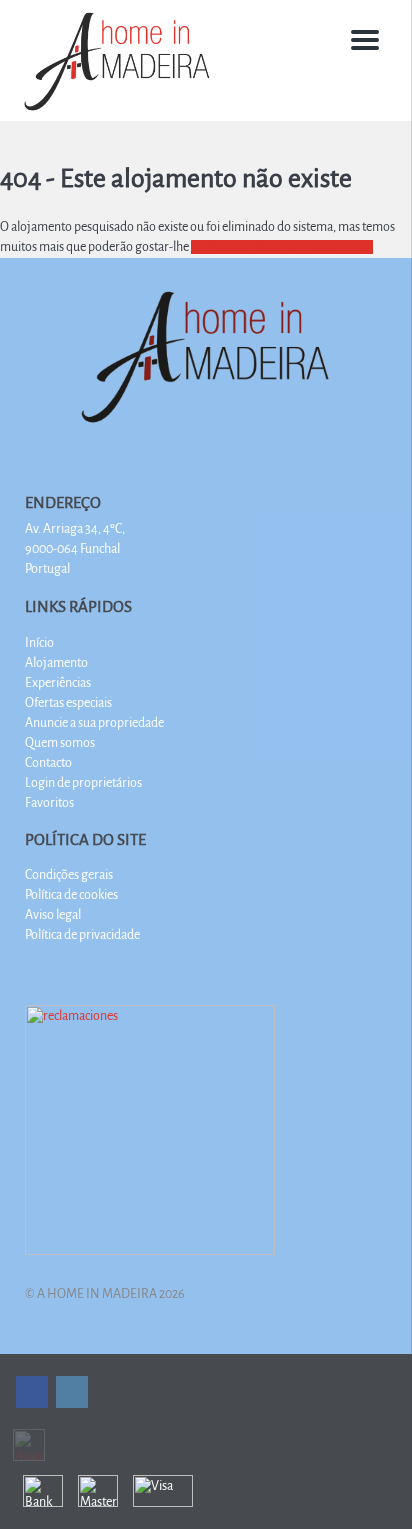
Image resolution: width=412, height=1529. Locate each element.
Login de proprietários (83, 783)
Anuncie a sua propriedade (94, 723)
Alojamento (56, 663)
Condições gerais (69, 875)
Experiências (58, 683)
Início (39, 643)
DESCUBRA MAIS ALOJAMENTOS (282, 247)
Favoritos (49, 803)
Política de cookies (71, 895)
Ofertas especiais (68, 703)
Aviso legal (53, 915)
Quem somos (60, 743)
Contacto (48, 763)
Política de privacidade (82, 935)
